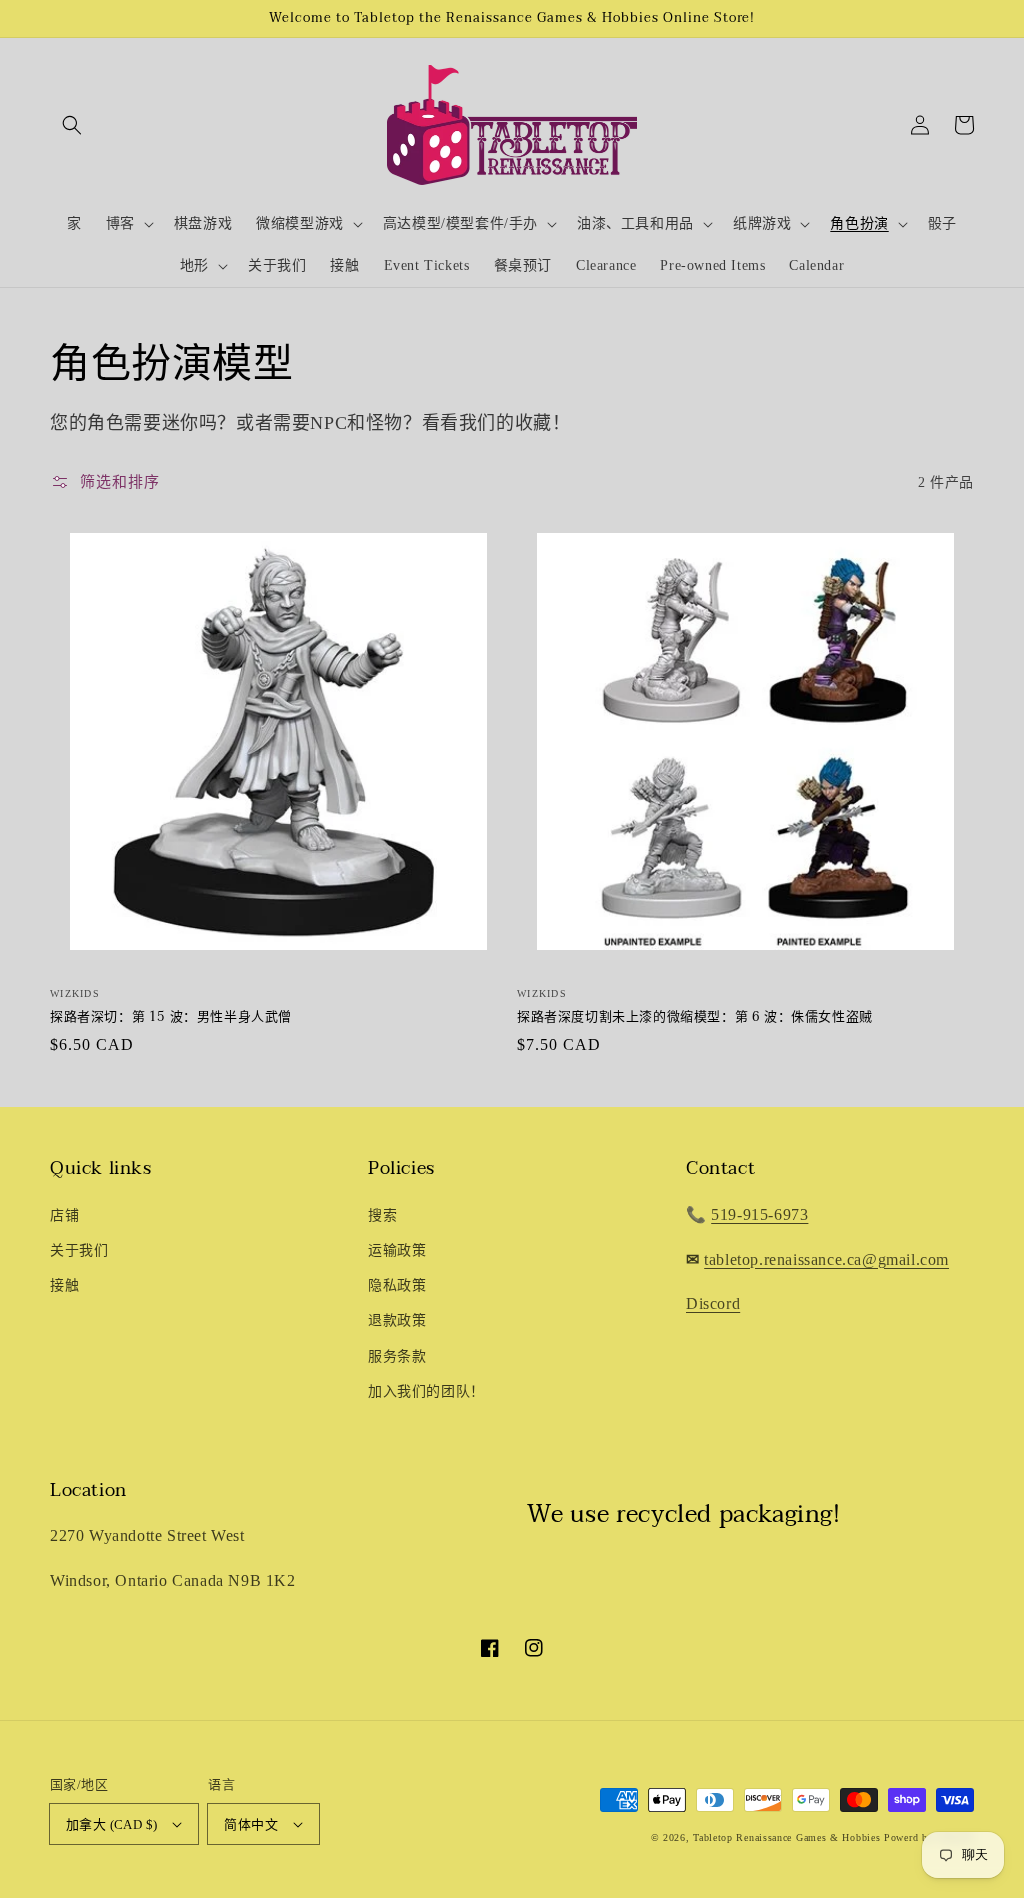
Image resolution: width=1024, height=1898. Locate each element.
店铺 (64, 1215)
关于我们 (79, 1250)
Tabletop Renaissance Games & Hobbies (786, 1837)
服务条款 (397, 1356)
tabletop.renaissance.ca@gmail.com (826, 1259)
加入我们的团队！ (426, 1391)
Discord (713, 1303)
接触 (64, 1285)
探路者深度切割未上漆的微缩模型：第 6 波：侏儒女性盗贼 (695, 1017)
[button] (72, 125)
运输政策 (397, 1250)
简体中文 (251, 1824)
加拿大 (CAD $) (111, 1824)
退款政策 (397, 1320)
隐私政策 (397, 1285)
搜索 (382, 1215)
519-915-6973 (759, 1214)
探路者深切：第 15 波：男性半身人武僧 (171, 1017)
